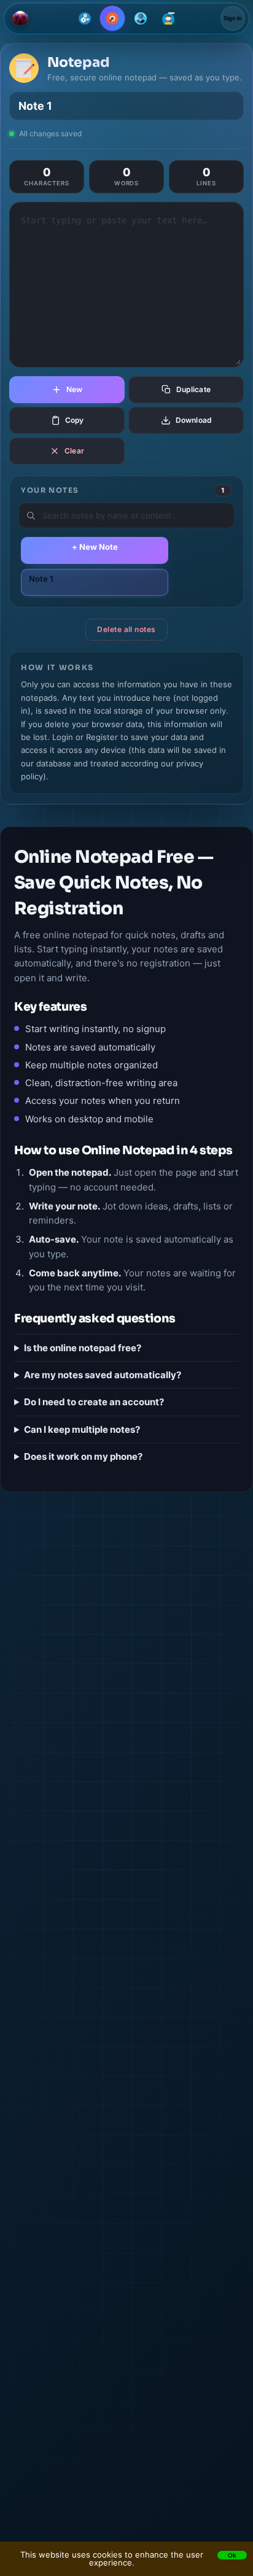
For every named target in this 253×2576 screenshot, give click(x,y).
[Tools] (112, 18)
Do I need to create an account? (94, 1402)
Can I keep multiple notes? (82, 1429)
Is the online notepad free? (83, 1348)
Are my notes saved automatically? (103, 1375)
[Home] (20, 18)
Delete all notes (126, 629)
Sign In (233, 18)
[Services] (85, 18)
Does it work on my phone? (83, 1456)
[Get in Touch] (168, 18)
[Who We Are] (141, 18)
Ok (232, 2555)
